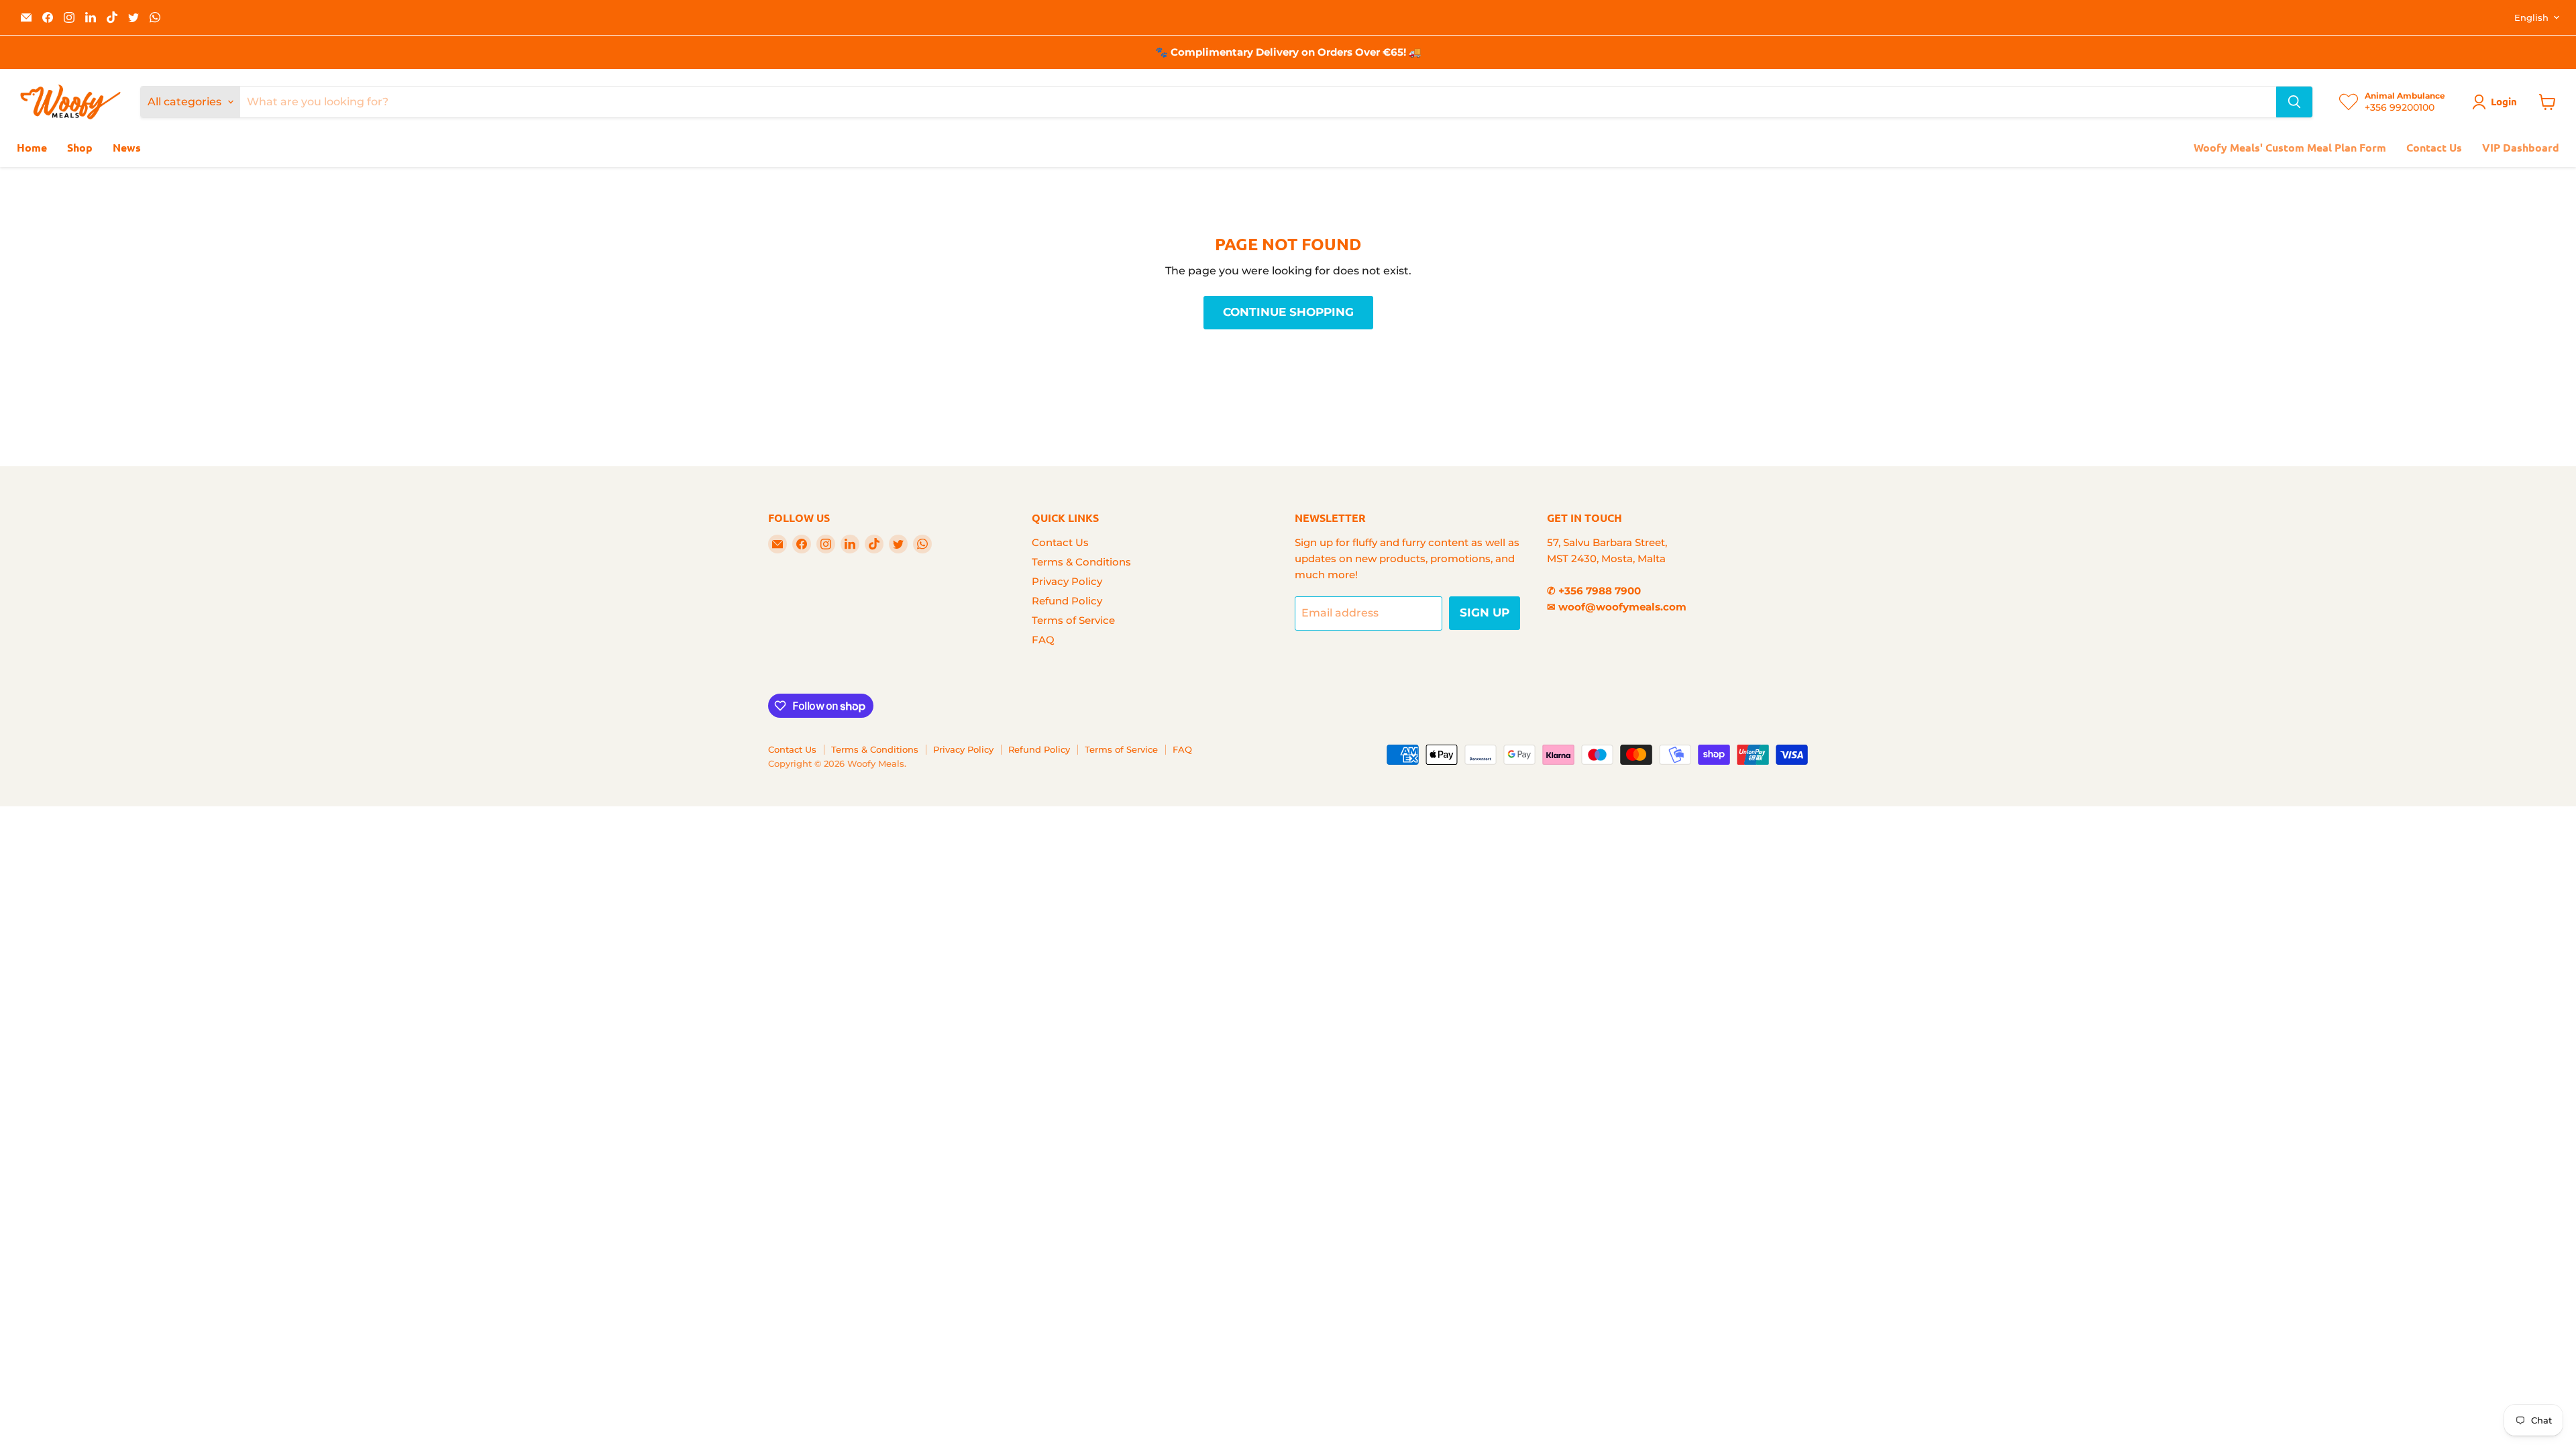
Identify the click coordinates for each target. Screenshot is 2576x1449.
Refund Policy (1067, 601)
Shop (80, 147)
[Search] (2294, 102)
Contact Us (2434, 147)
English (2531, 17)
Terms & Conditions (1081, 562)
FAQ (1043, 640)
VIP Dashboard (2521, 147)
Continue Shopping (1288, 312)
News (127, 147)
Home (32, 147)
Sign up (1485, 612)
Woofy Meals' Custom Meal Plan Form (2290, 147)
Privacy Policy (1067, 581)
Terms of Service (1073, 620)
